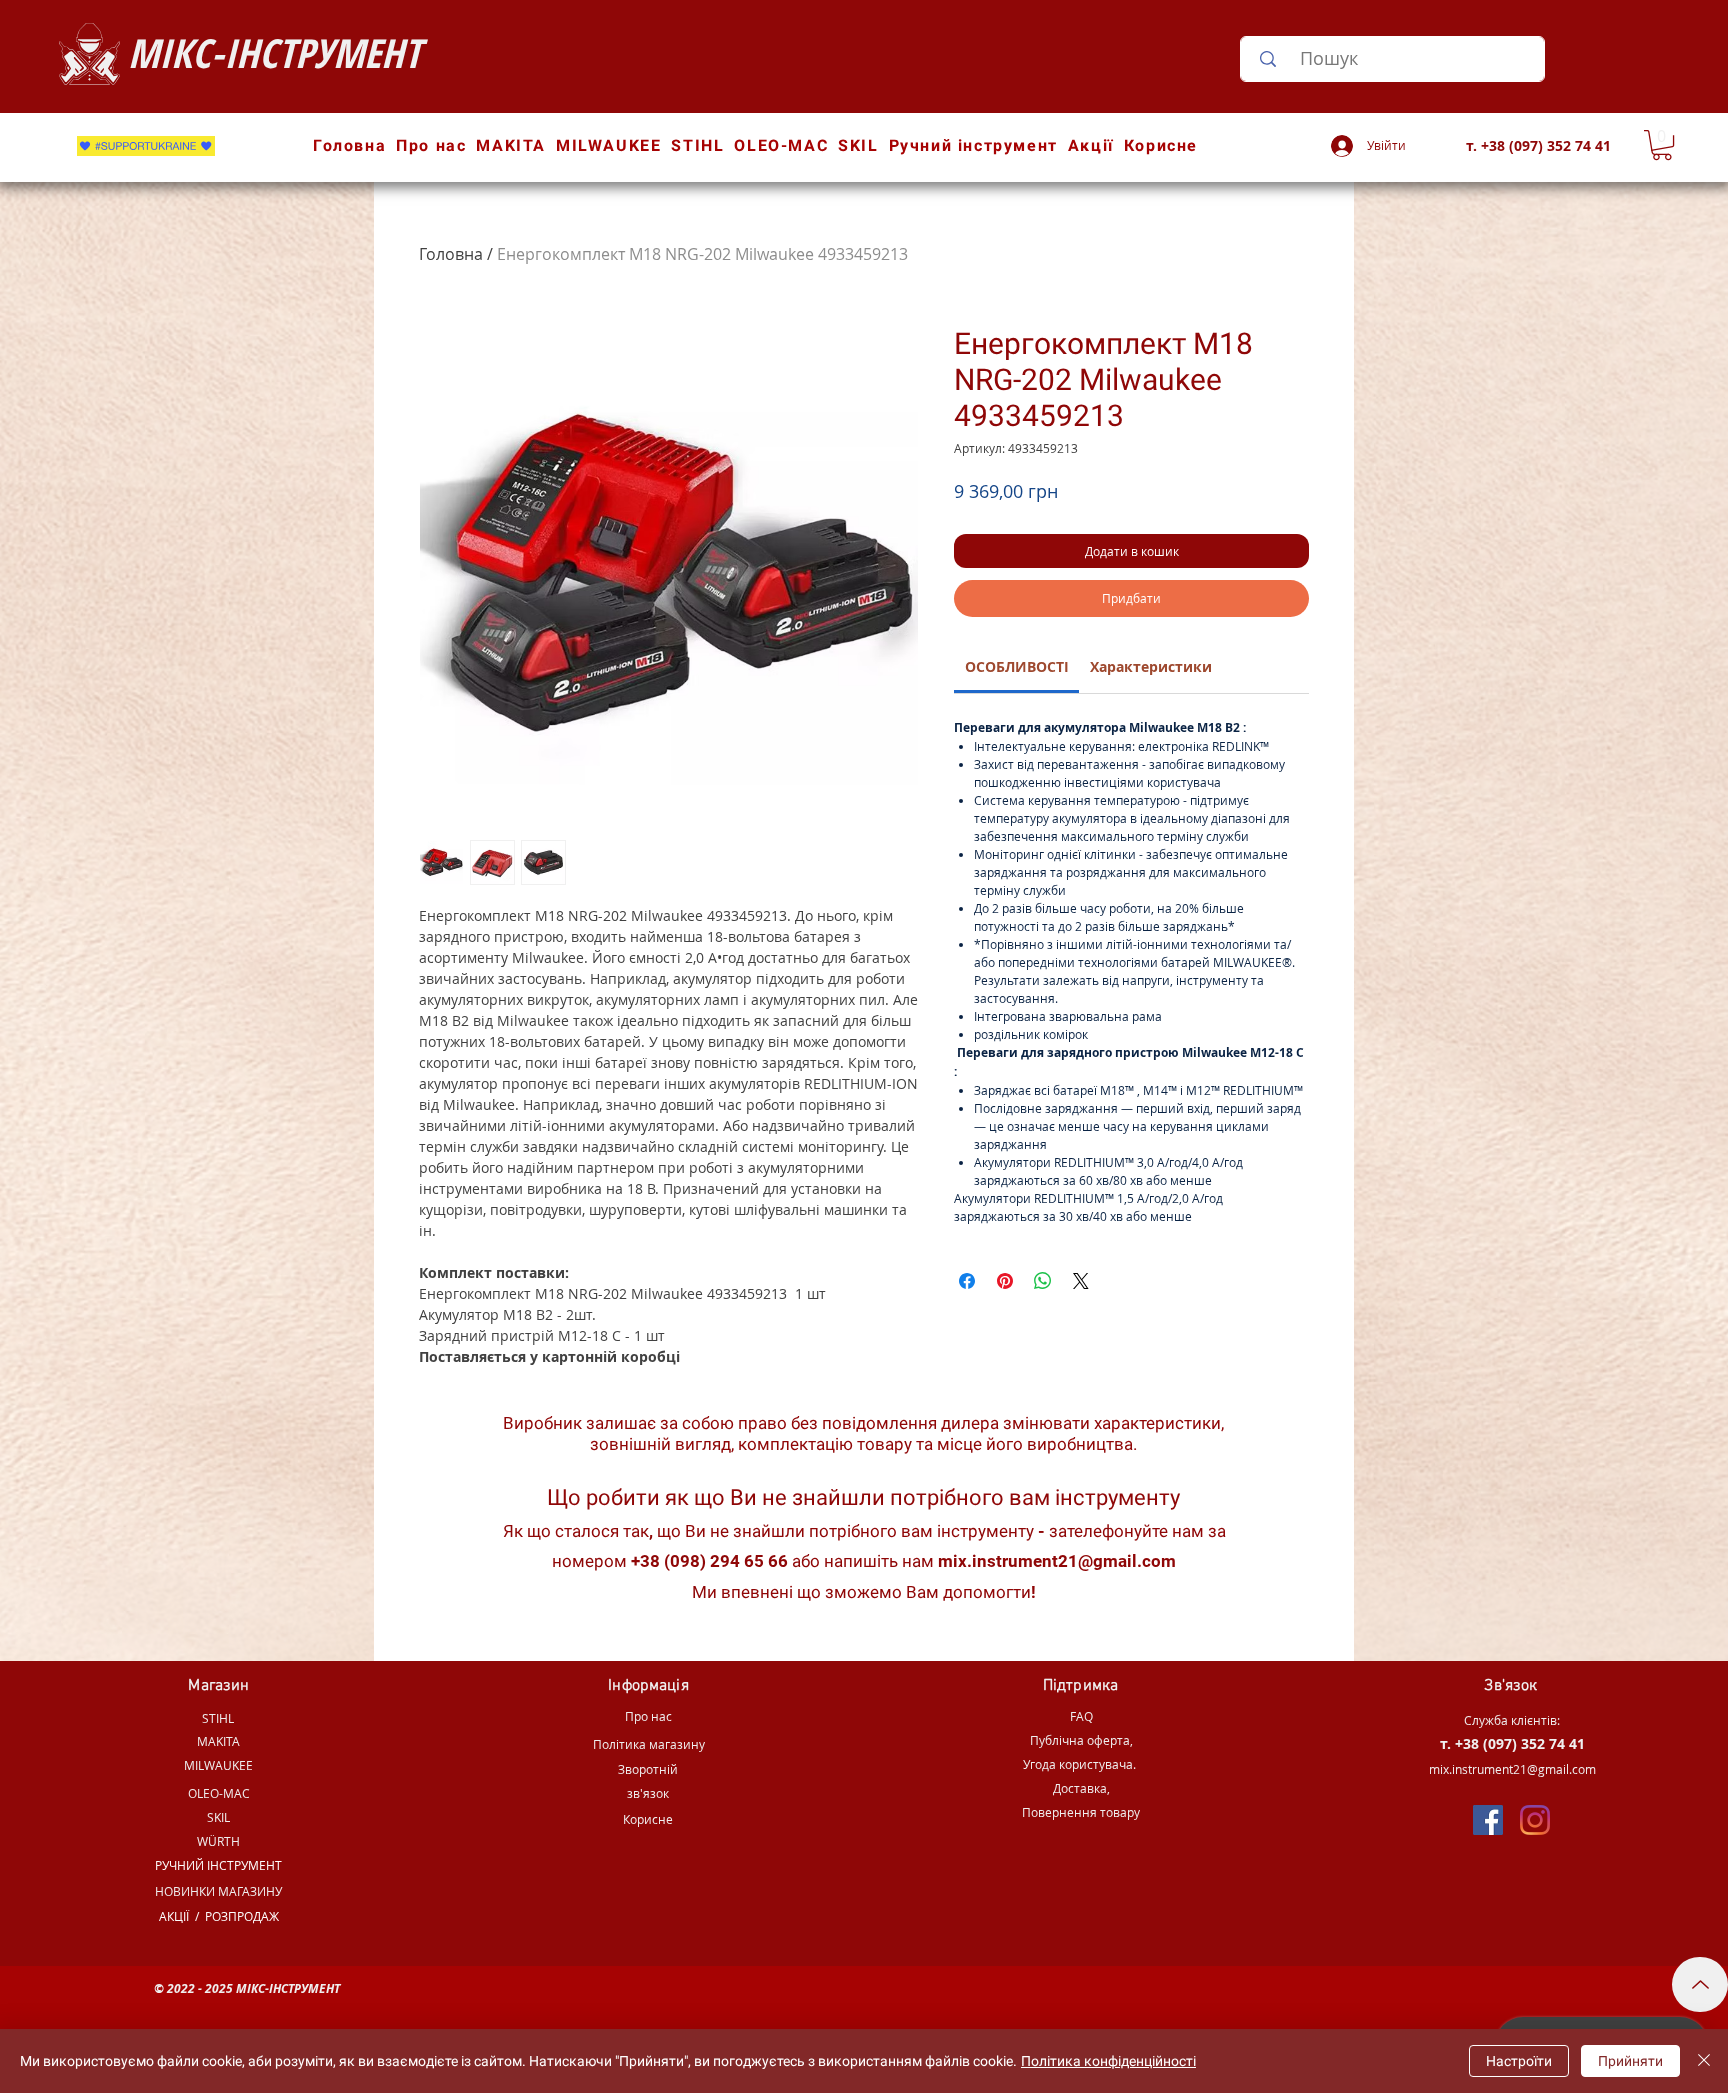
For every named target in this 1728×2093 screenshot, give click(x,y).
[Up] (1700, 1984)
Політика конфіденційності (1108, 2061)
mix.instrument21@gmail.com (1057, 1561)
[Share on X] (1081, 1281)
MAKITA (218, 1741)
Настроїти (1519, 2061)
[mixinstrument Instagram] (1535, 1820)
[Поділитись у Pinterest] (1005, 1281)
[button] (1662, 145)
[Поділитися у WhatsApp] (1043, 1281)
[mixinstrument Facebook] (1488, 1820)
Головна (451, 254)
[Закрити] (1704, 2061)
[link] (1017, 666)
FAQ (1081, 1716)
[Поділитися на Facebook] (967, 1281)
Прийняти (1630, 2061)
